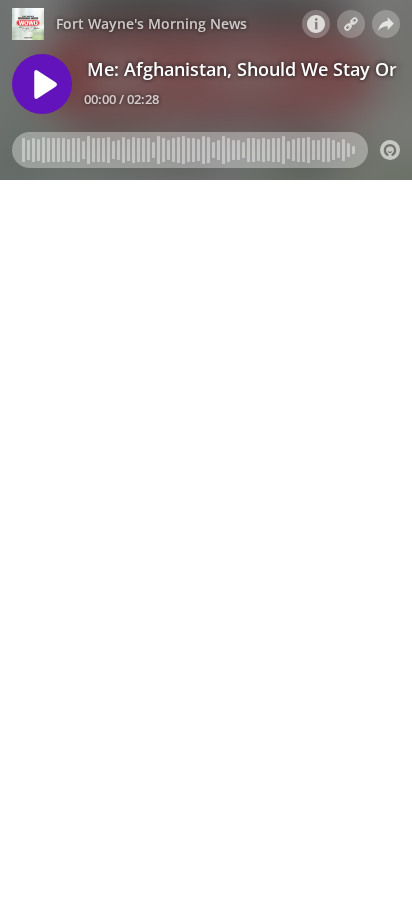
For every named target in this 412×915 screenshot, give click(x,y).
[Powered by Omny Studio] (390, 150)
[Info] (316, 24)
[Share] (386, 24)
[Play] (42, 84)
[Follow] (351, 24)
